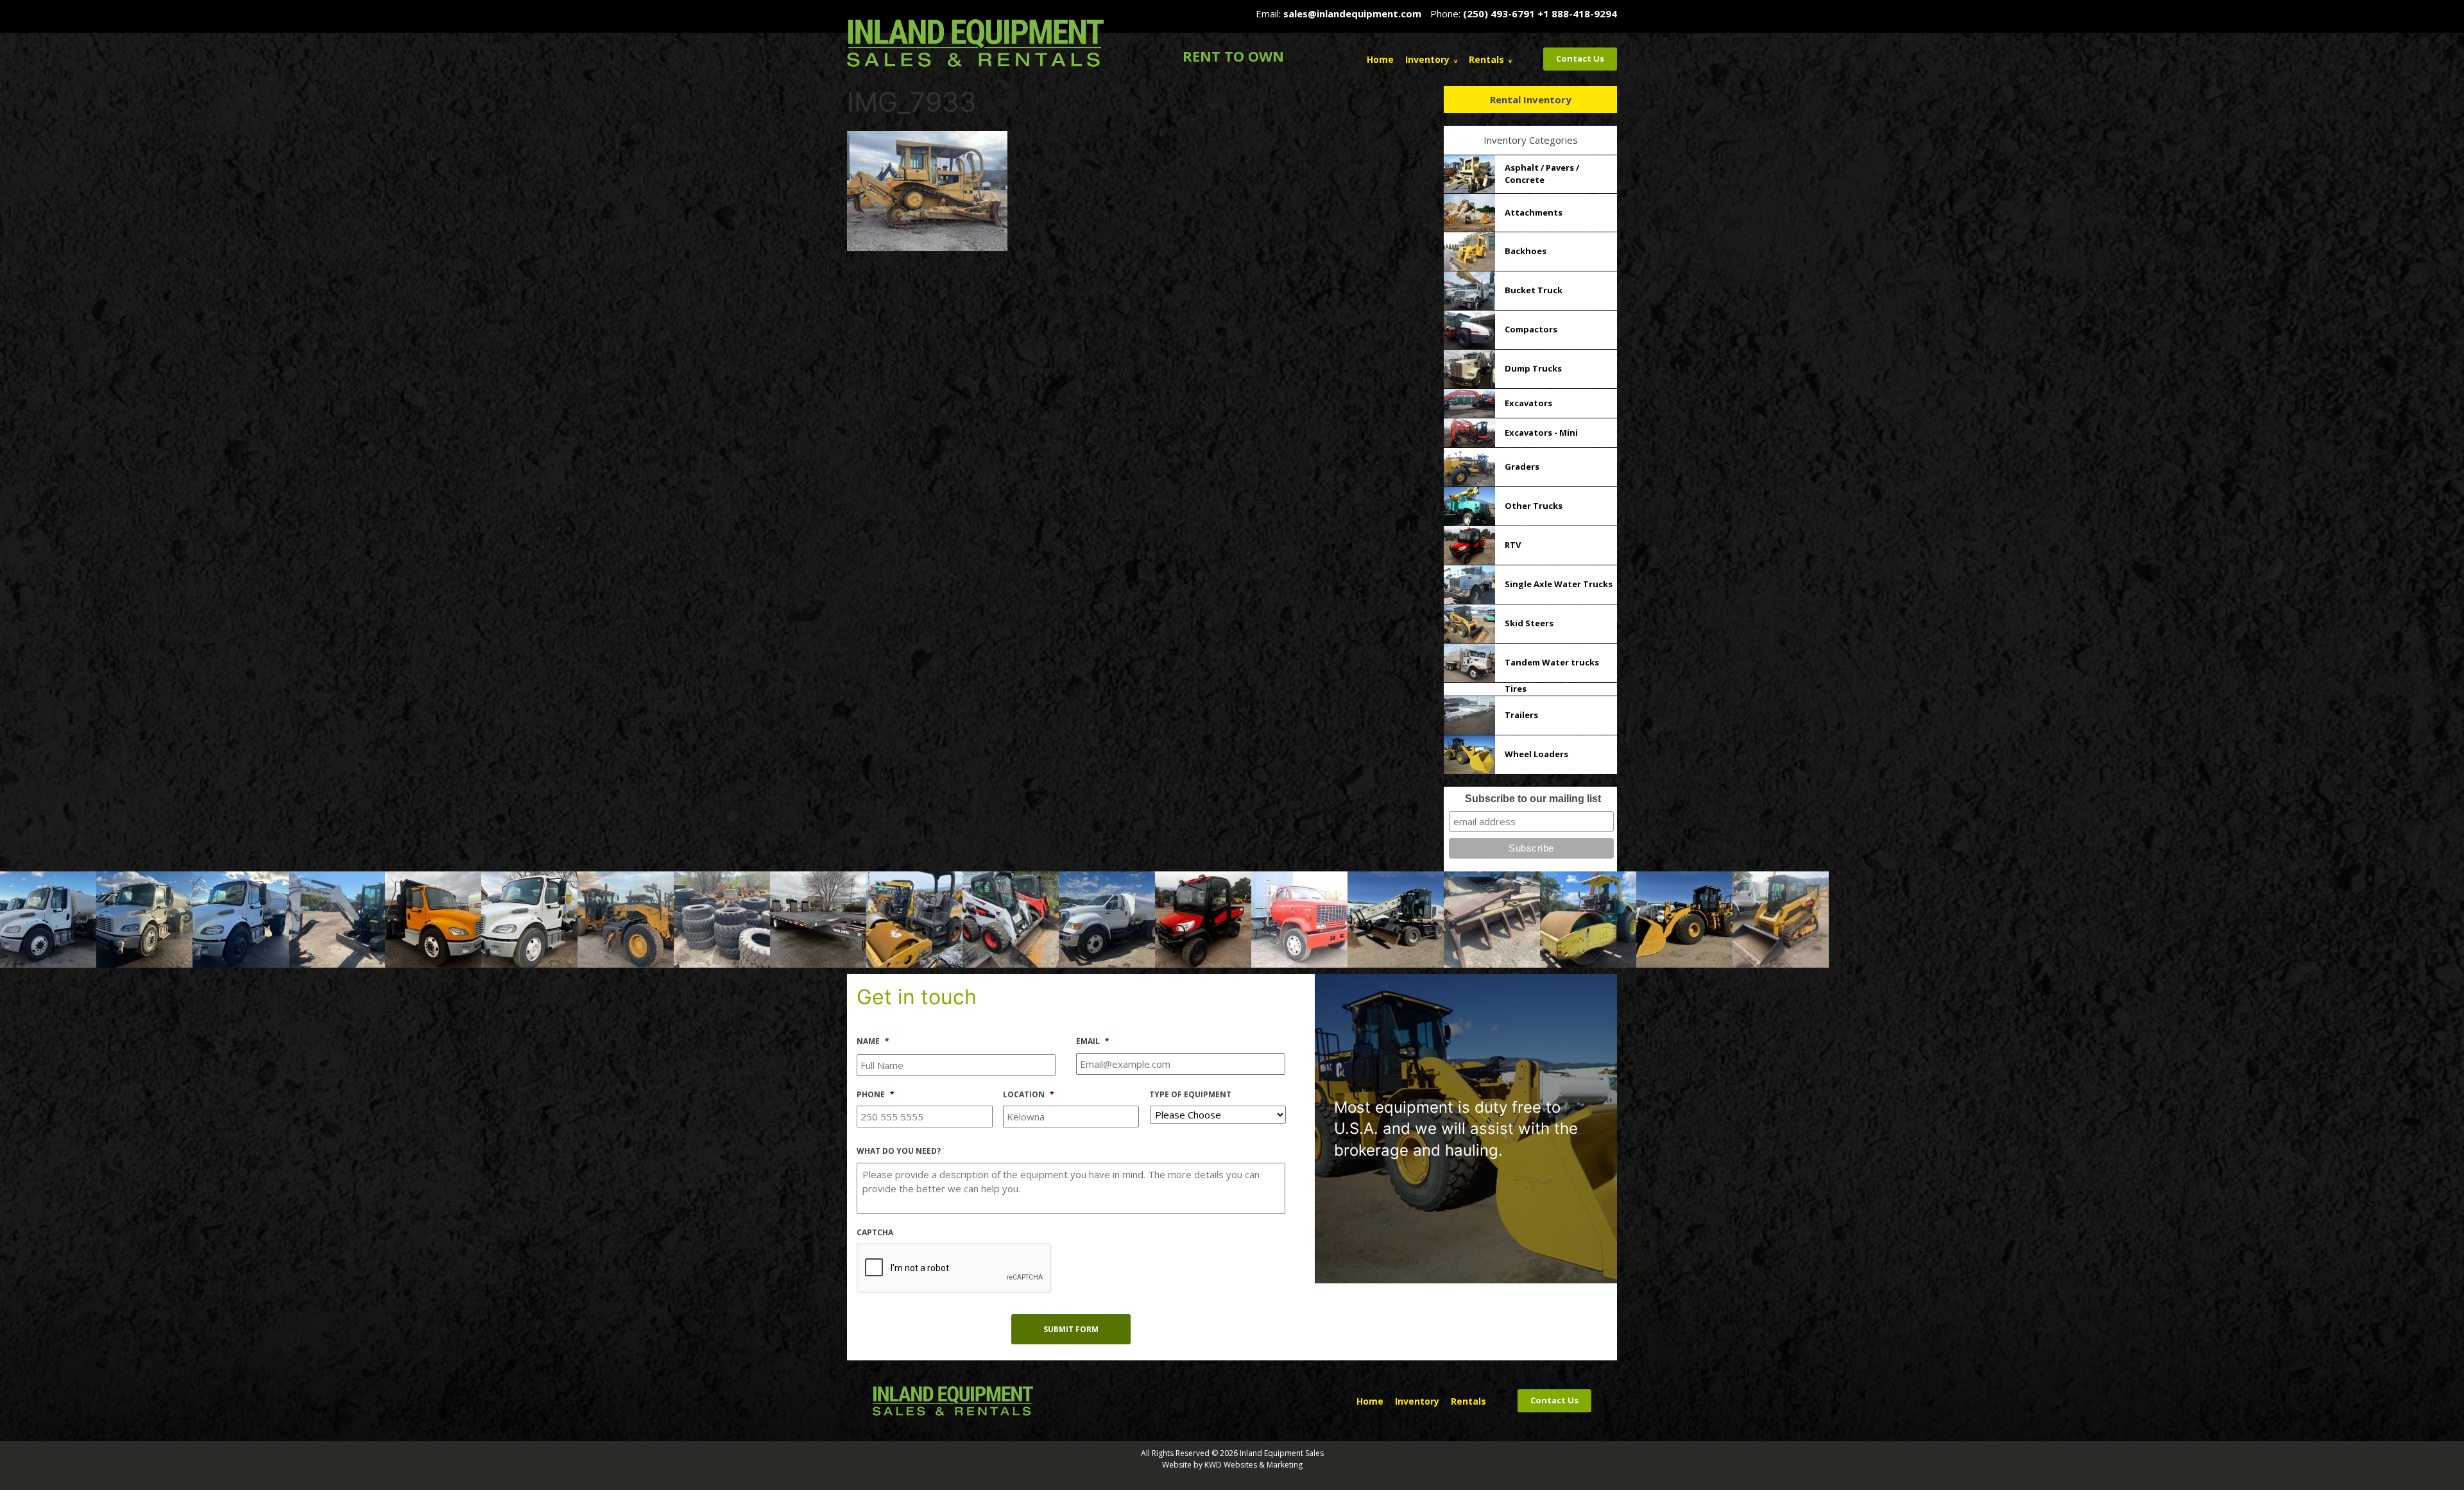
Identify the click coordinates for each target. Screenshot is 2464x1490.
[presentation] (954, 1269)
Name (873, 1041)
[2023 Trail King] (818, 918)
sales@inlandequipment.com (1352, 13)
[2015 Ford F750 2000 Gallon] (1107, 918)
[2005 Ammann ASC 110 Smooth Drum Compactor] (1588, 918)
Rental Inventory (1531, 99)
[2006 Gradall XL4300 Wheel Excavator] (1396, 918)
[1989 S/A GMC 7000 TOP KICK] (1299, 918)
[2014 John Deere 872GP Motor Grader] (626, 918)
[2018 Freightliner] (529, 918)
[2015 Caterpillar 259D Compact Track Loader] (1781, 918)
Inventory (1427, 59)
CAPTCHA (875, 1233)
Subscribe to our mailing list (1533, 799)
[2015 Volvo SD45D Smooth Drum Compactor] (914, 918)
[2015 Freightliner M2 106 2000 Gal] (144, 918)
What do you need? (899, 1151)
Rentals (1486, 59)
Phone (876, 1095)
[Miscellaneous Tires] (722, 918)
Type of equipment (1190, 1095)
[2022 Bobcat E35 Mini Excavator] (337, 918)
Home (1380, 59)
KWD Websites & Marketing (1253, 1465)
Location (1029, 1095)
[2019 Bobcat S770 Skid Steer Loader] (1011, 918)
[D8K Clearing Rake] (1492, 918)
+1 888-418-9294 (1577, 13)
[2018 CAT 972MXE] (1684, 918)
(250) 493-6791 (1499, 13)
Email (1093, 1041)
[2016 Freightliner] (48, 918)
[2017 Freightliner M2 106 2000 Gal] (241, 918)
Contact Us (1580, 58)
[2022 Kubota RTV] (1203, 918)
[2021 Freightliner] (433, 918)
